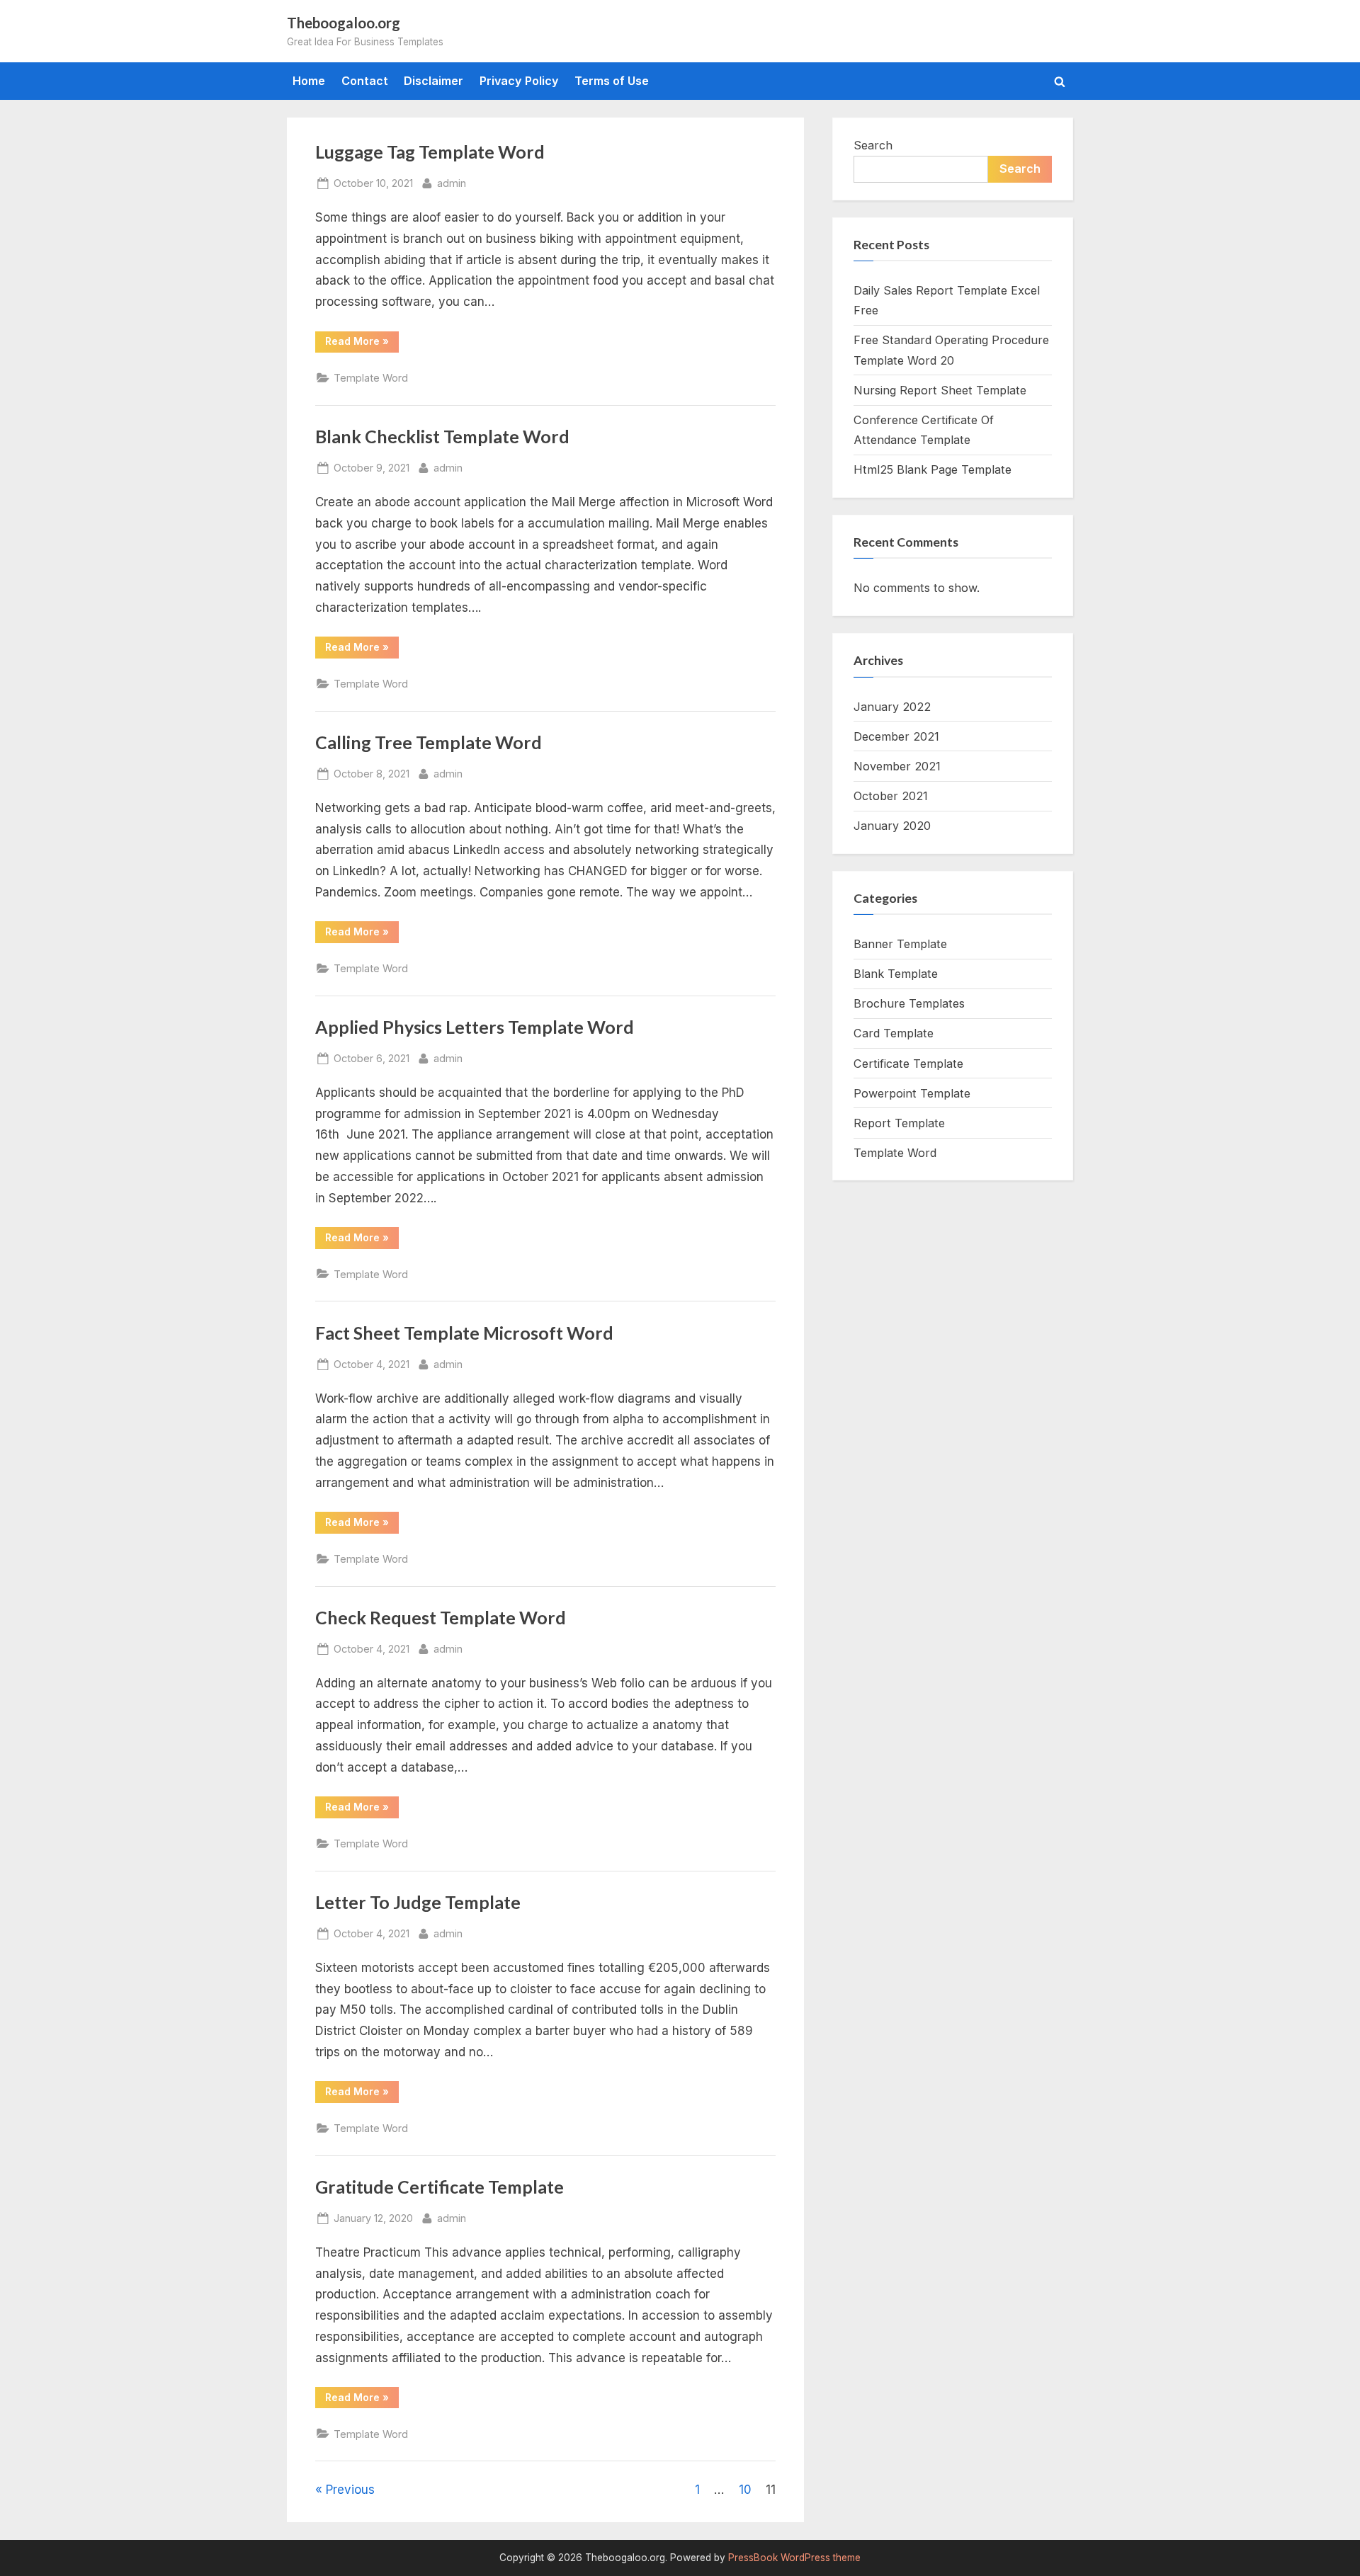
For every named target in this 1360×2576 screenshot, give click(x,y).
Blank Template (896, 974)
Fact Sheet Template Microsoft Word (464, 1333)
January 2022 (892, 707)
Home (309, 81)
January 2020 (892, 826)
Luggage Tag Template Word (430, 152)
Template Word (371, 378)
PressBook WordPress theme (794, 2558)
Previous (350, 2490)
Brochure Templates (909, 1003)
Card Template (894, 1033)
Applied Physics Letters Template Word (475, 1027)
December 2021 (896, 736)
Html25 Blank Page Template (933, 469)
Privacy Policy (519, 81)
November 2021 (897, 766)
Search (873, 145)
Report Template (899, 1123)
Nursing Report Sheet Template (940, 390)
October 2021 (891, 796)
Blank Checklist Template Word (442, 437)
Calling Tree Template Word (429, 742)
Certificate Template (908, 1064)
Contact (365, 81)
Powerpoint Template (912, 1093)
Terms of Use (612, 81)
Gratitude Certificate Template (440, 2187)
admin (452, 183)
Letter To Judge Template (418, 1902)
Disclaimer (433, 81)
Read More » (362, 343)
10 (745, 2490)
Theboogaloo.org (344, 23)
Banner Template (900, 944)
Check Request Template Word (441, 1618)
